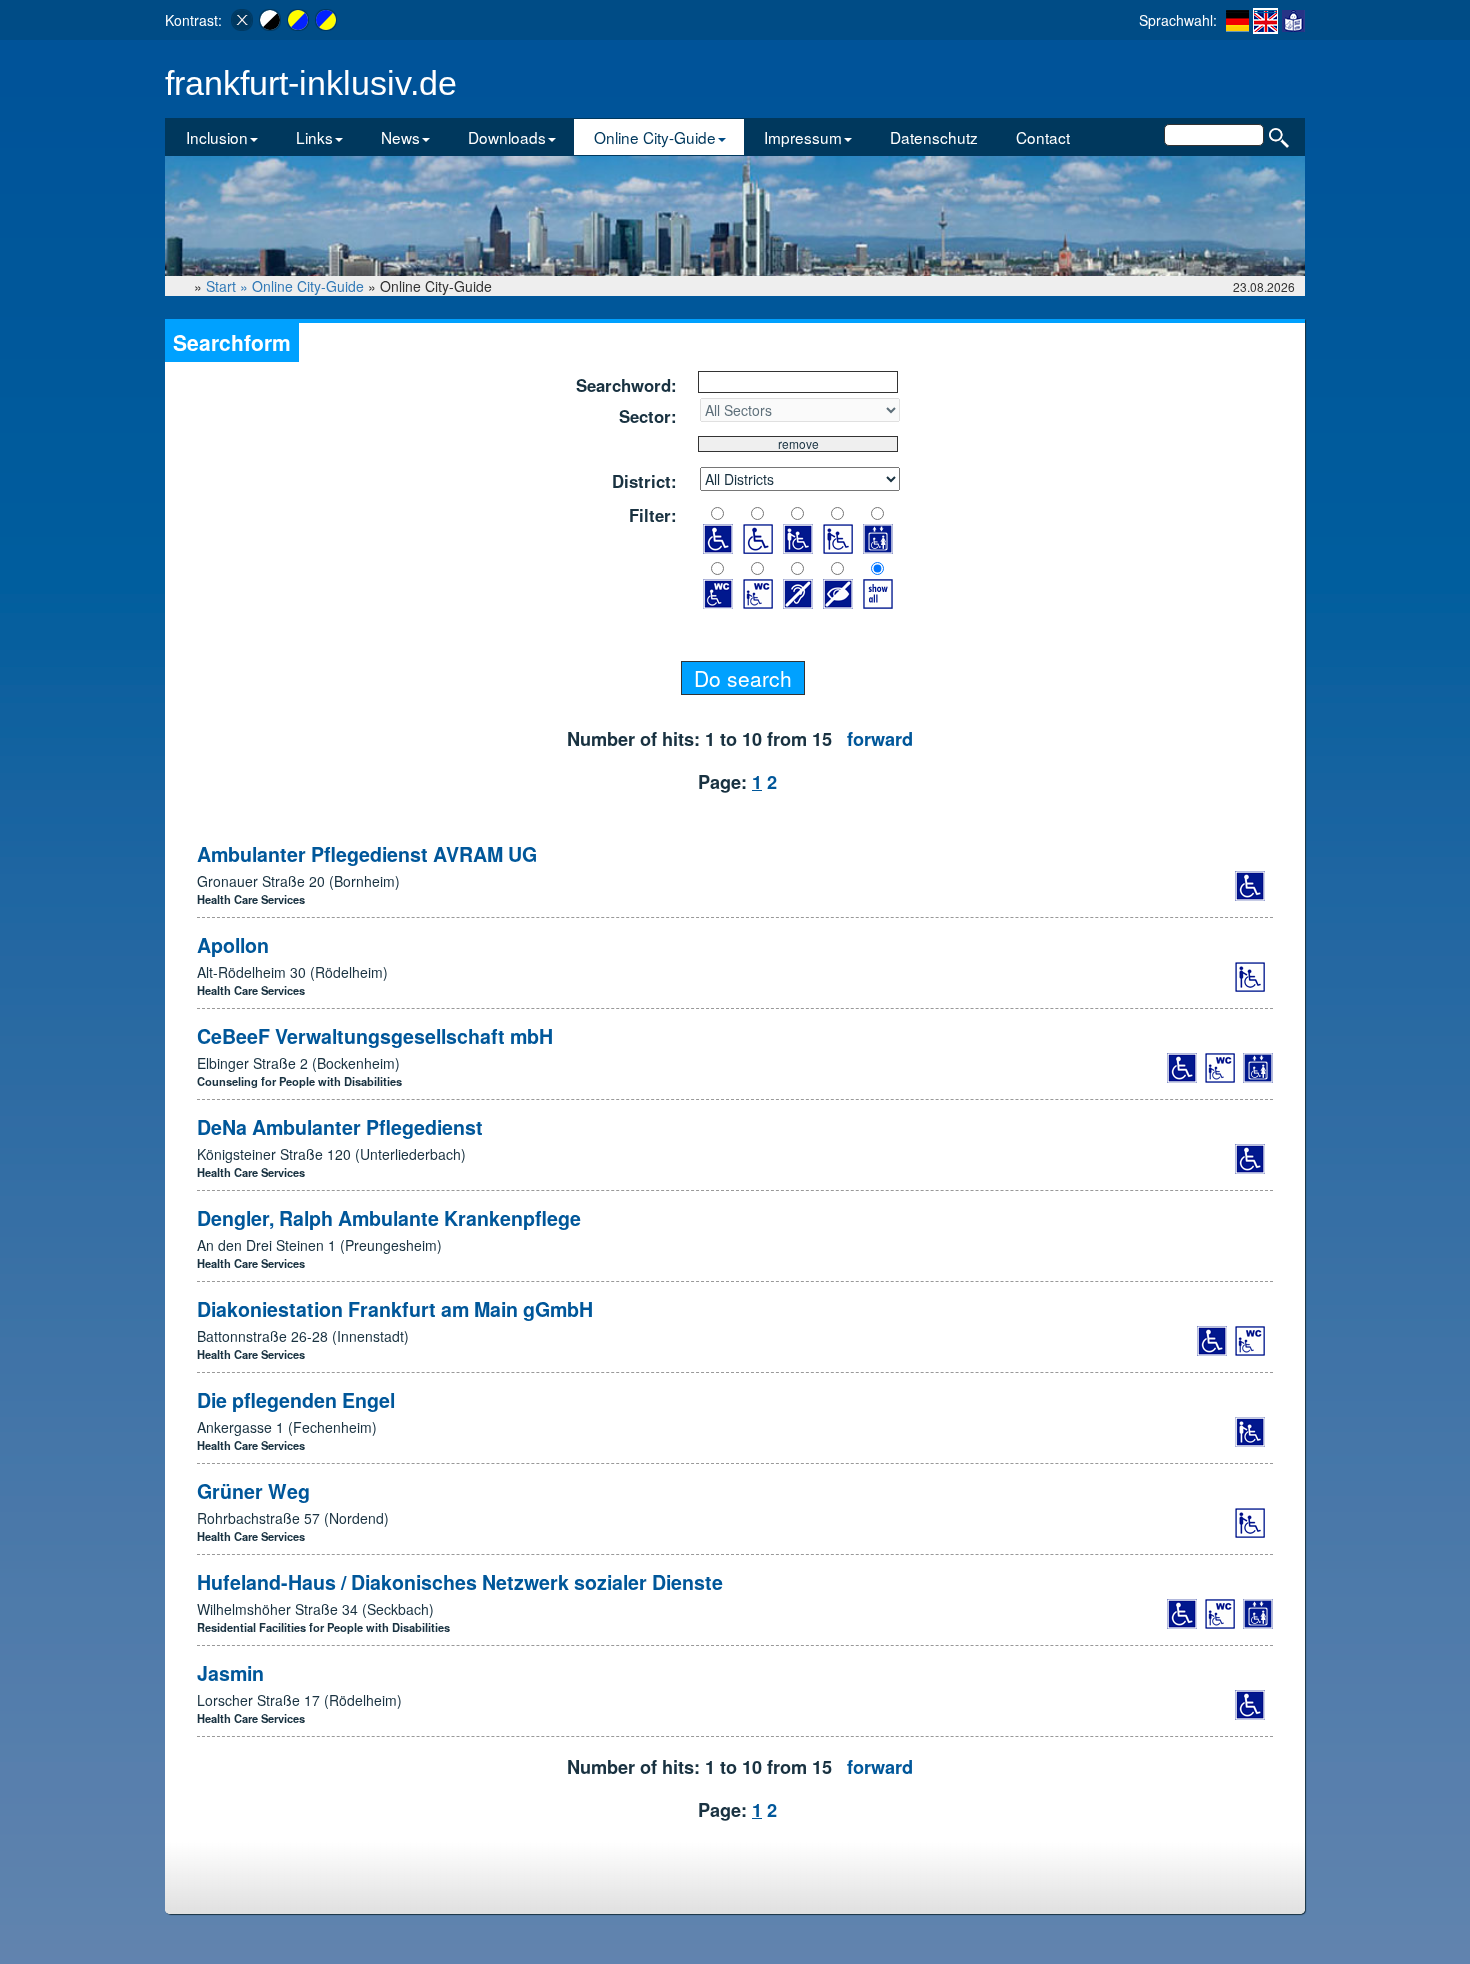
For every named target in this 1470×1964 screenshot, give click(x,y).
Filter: (653, 515)
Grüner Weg (253, 1491)
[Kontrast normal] (242, 20)
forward (880, 739)
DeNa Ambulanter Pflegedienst (340, 1127)
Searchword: (626, 385)
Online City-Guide (308, 286)
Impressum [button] (803, 137)
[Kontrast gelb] (298, 20)
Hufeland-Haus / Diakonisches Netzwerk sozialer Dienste (460, 1582)
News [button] (400, 137)
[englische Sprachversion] (1265, 21)
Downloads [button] (507, 137)
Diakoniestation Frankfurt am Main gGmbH (395, 1309)
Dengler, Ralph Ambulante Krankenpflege (389, 1218)
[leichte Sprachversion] (1293, 20)
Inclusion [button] (217, 137)
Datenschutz (934, 137)
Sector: (648, 416)
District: (644, 481)
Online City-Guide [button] (655, 137)
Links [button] (314, 137)
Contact (1043, 137)
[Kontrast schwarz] (270, 20)
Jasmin (230, 1673)
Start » (229, 286)
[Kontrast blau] (326, 20)
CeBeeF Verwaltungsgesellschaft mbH (375, 1036)
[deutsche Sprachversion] (1237, 20)
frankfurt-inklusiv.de (311, 83)
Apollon (233, 945)
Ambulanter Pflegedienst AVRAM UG (367, 854)
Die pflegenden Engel (296, 1400)
